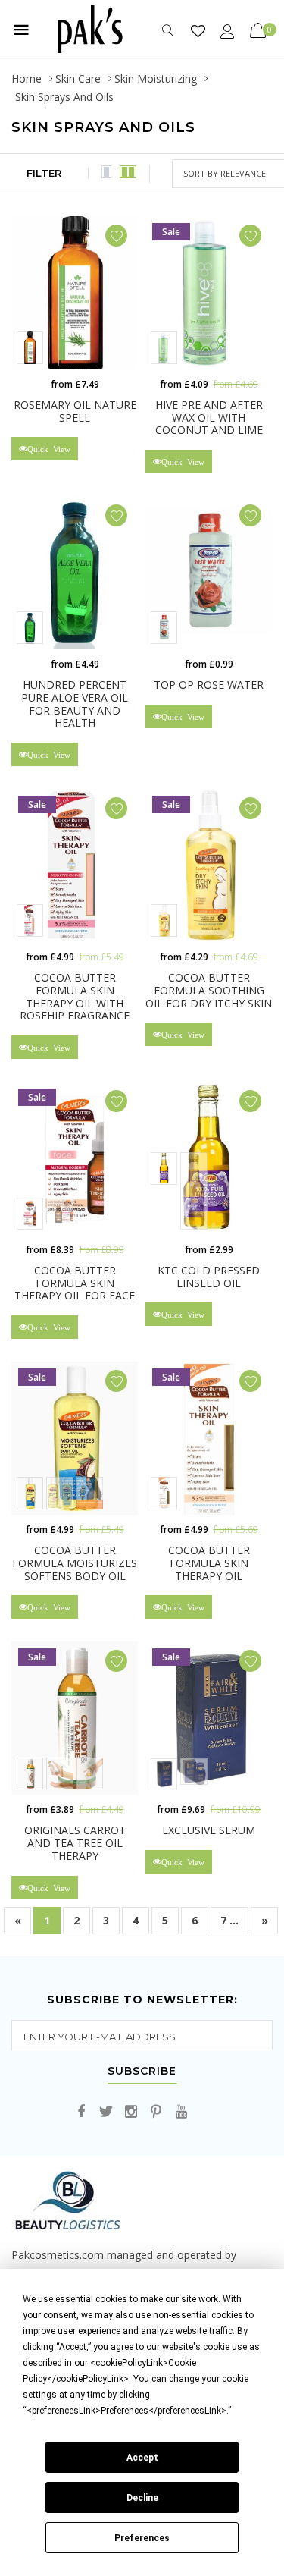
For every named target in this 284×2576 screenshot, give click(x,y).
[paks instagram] (131, 2112)
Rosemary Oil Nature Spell (75, 411)
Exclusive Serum (209, 1830)
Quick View (49, 449)
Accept (142, 2458)
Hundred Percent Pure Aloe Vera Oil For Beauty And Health (75, 704)
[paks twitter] (106, 2112)
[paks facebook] (81, 2112)
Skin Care (78, 79)
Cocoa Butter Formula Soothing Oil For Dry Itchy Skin (209, 990)
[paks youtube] (181, 2112)
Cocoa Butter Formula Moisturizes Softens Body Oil (75, 1563)
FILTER (44, 173)
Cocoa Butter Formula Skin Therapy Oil (209, 1563)
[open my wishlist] (198, 31)
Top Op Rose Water (209, 685)
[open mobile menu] (21, 30)
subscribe (142, 2072)
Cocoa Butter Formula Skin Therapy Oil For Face (75, 1283)
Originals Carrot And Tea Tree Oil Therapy (75, 1843)
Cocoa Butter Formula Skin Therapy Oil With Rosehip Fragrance (75, 996)
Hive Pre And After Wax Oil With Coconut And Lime (209, 418)
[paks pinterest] (156, 2112)
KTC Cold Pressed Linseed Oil (209, 1277)
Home (27, 79)
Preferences (142, 2538)
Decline (142, 2498)
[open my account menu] (228, 31)
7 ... (229, 1920)
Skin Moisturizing (156, 79)
